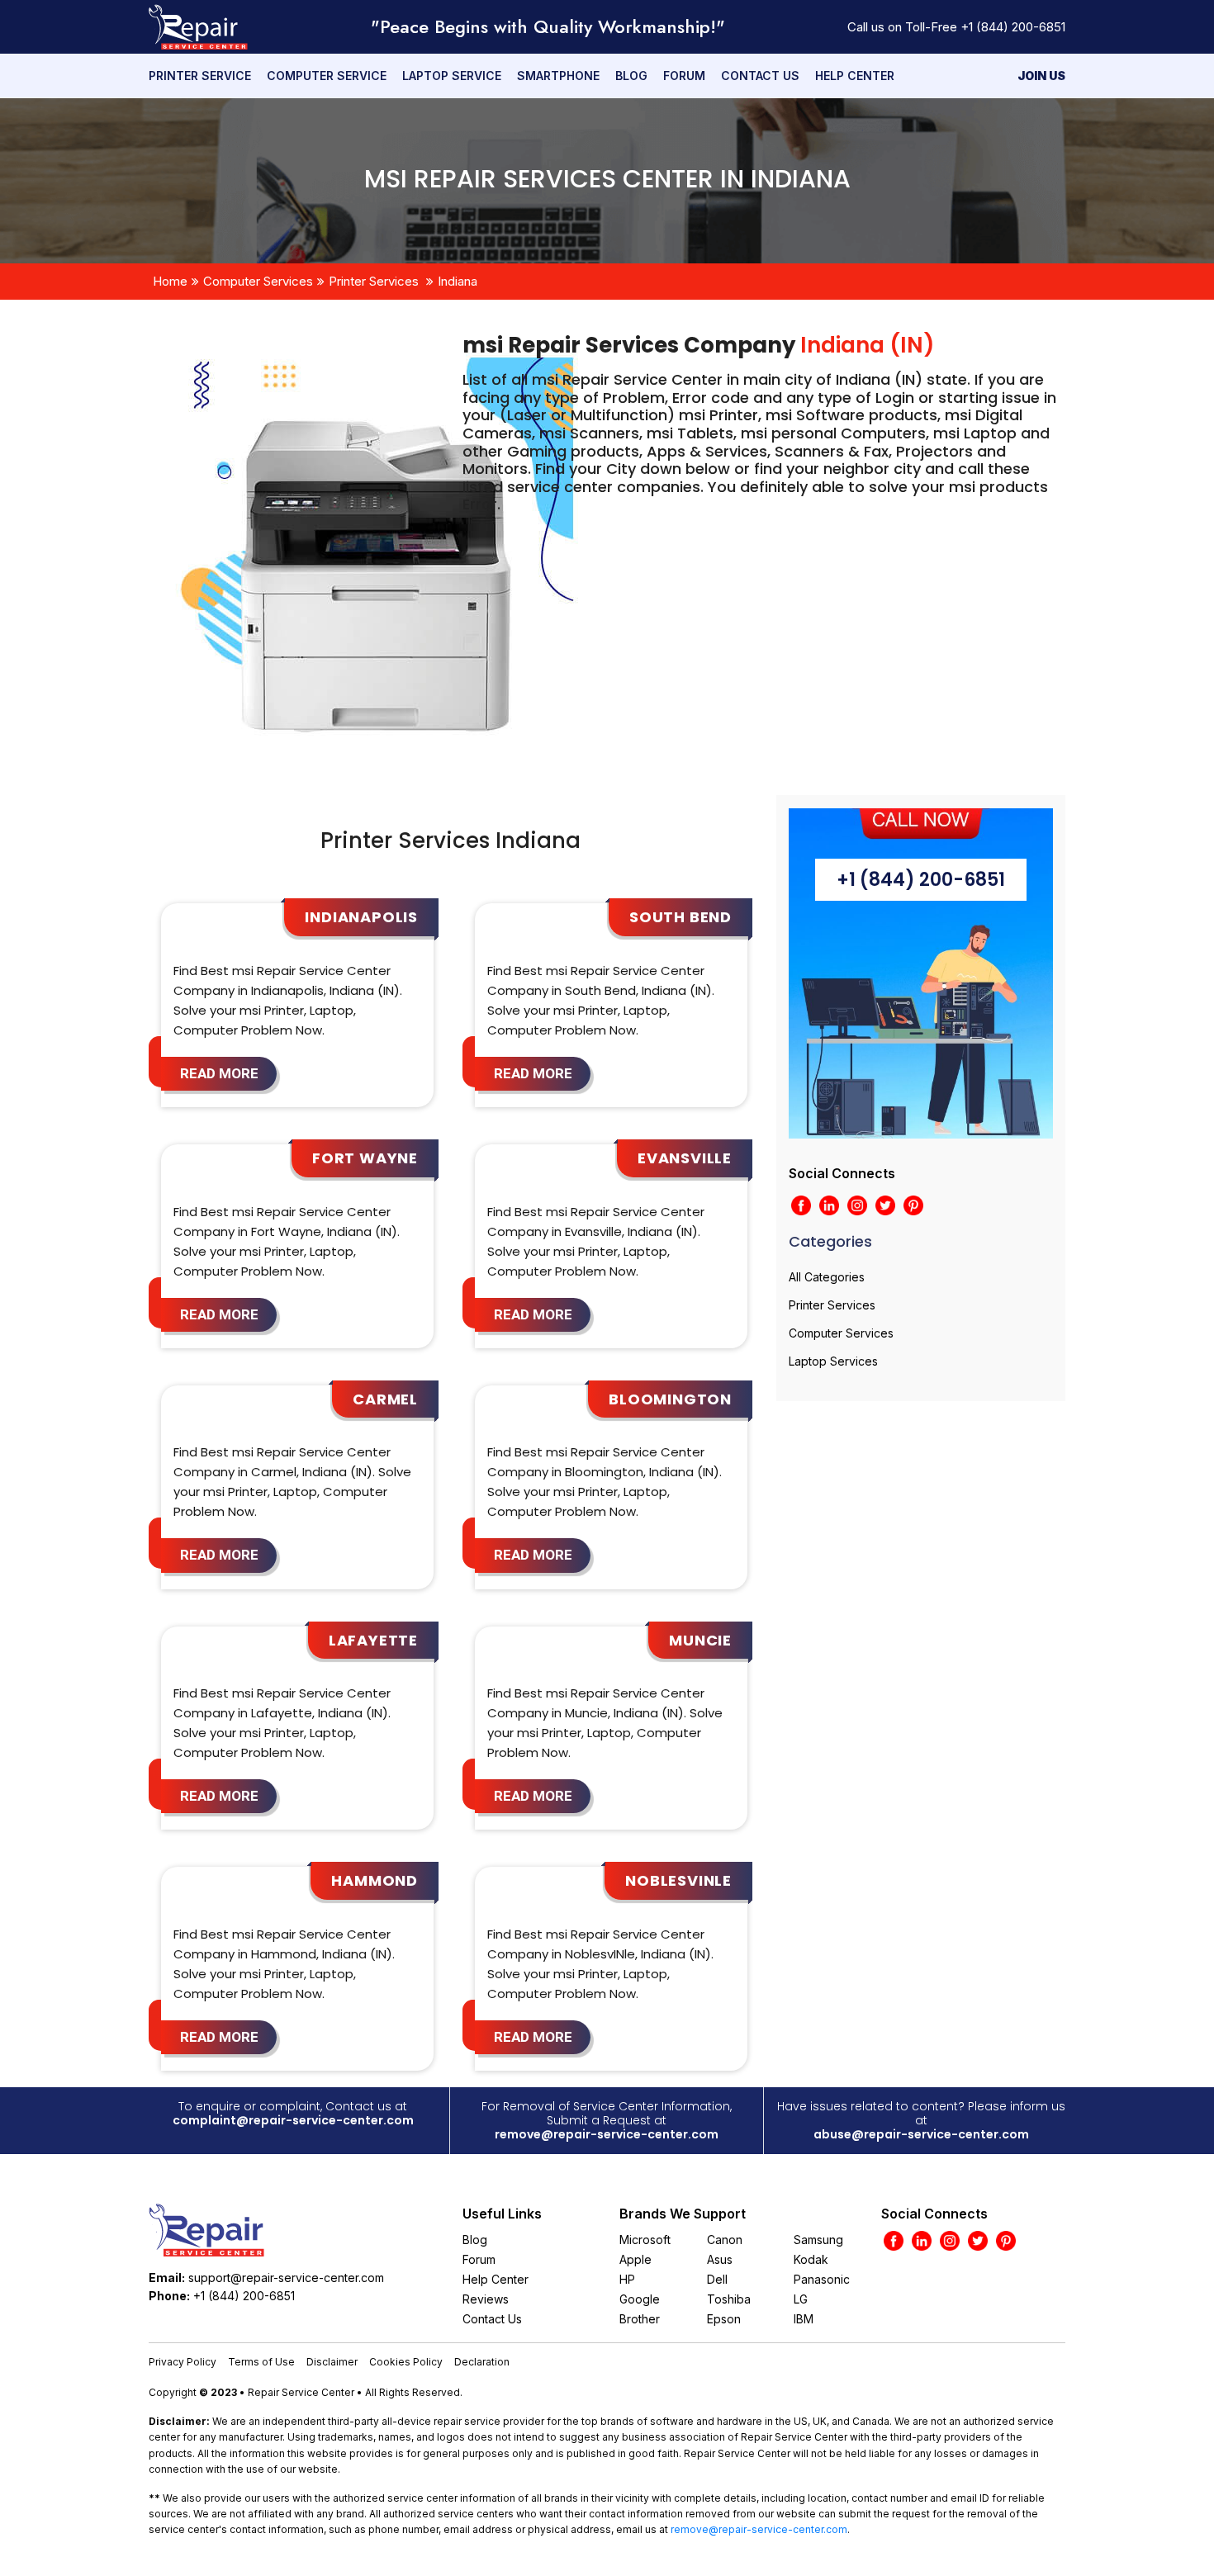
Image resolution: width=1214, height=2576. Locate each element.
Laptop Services (833, 1361)
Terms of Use (261, 2362)
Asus (720, 2259)
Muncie (700, 1640)
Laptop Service (452, 76)
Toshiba (729, 2299)
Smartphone (558, 76)
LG (801, 2299)
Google (640, 2299)
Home (170, 281)
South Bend (681, 917)
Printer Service (200, 76)
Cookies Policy (406, 2362)
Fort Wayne (365, 1158)
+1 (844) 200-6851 (1013, 27)
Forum (684, 76)
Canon (725, 2240)
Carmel (385, 1399)
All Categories (827, 1277)
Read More (219, 1073)
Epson (724, 2319)
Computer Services (258, 281)
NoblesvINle (678, 1880)
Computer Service (327, 76)
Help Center (855, 76)
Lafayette (373, 1640)
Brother (640, 2319)
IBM (804, 2319)
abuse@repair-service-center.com (921, 2134)
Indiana (458, 281)
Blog (631, 76)
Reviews (486, 2299)
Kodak (811, 2259)
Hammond (375, 1880)
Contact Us (760, 76)
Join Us (1041, 76)
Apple (635, 2259)
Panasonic (822, 2279)
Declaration (482, 2362)
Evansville (685, 1158)
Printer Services (374, 281)
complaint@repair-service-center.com (293, 2120)
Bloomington (670, 1399)
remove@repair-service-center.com (607, 2134)
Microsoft (645, 2240)
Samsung (818, 2240)
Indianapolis (361, 917)
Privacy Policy (183, 2362)
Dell (717, 2279)
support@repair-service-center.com (286, 2278)
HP (627, 2279)
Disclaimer (332, 2362)
